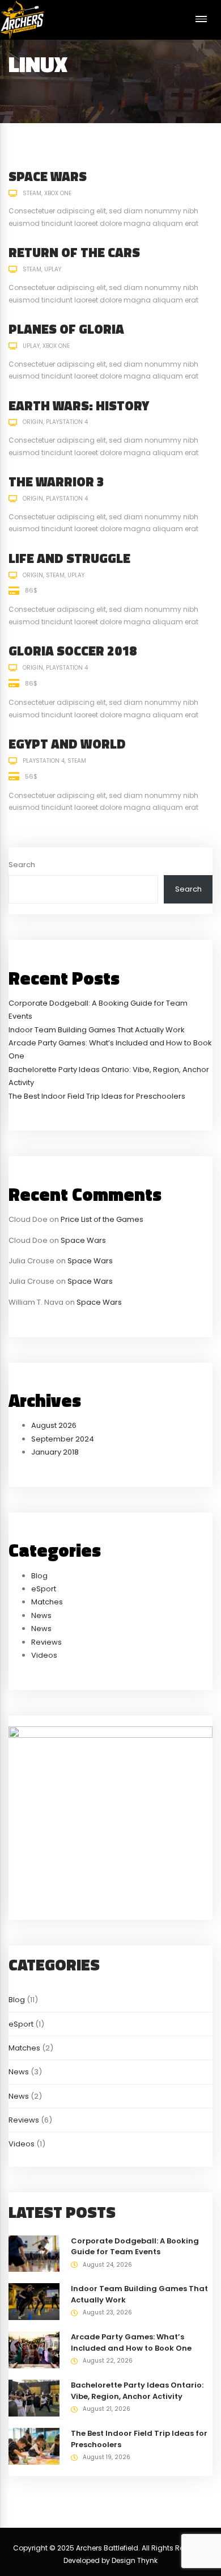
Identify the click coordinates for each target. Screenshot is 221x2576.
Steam (32, 193)
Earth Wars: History (79, 405)
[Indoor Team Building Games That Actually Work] (34, 2302)
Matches (47, 1602)
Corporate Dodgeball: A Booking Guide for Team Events (135, 2247)
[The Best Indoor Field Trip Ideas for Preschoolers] (34, 2446)
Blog (39, 1576)
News (41, 1615)
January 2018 (55, 1452)
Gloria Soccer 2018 (73, 651)
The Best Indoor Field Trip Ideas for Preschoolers (97, 1096)
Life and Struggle (69, 558)
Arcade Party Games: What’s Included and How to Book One (131, 2342)
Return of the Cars (74, 252)
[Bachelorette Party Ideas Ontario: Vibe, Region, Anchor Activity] (34, 2398)
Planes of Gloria (66, 329)
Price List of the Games (102, 1219)
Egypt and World (67, 744)
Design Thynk (135, 2560)
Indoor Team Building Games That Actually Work (97, 1030)
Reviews (46, 1642)
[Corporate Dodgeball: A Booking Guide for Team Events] (34, 2253)
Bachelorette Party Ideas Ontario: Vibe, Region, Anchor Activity (137, 2391)
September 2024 (63, 1439)
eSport (44, 1589)
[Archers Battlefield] (22, 20)
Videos (44, 1655)
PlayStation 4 (67, 422)
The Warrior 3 (56, 482)
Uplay (53, 269)
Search (22, 865)
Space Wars (48, 176)
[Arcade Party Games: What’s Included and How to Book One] (34, 2350)
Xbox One (58, 193)
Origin (33, 422)
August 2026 (54, 1425)
